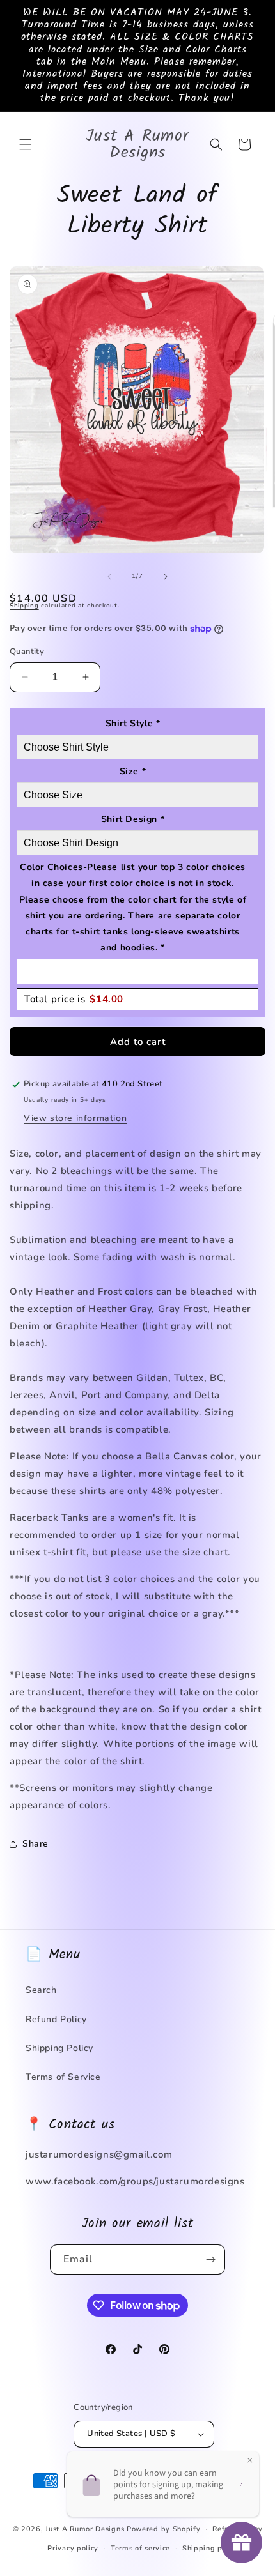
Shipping (24, 606)
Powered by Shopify (164, 2529)
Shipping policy (211, 2548)
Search (41, 1990)
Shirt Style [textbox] (133, 723)
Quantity (27, 652)
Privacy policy (73, 2548)
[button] (26, 144)
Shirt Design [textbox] (133, 819)
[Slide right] (166, 577)
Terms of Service (63, 2077)
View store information (75, 1118)
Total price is (74, 999)
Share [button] (35, 1844)
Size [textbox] (133, 771)
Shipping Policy (59, 2048)
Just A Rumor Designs (85, 2529)
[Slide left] (109, 577)
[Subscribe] (210, 2260)
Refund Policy (56, 2019)
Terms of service (140, 2548)
